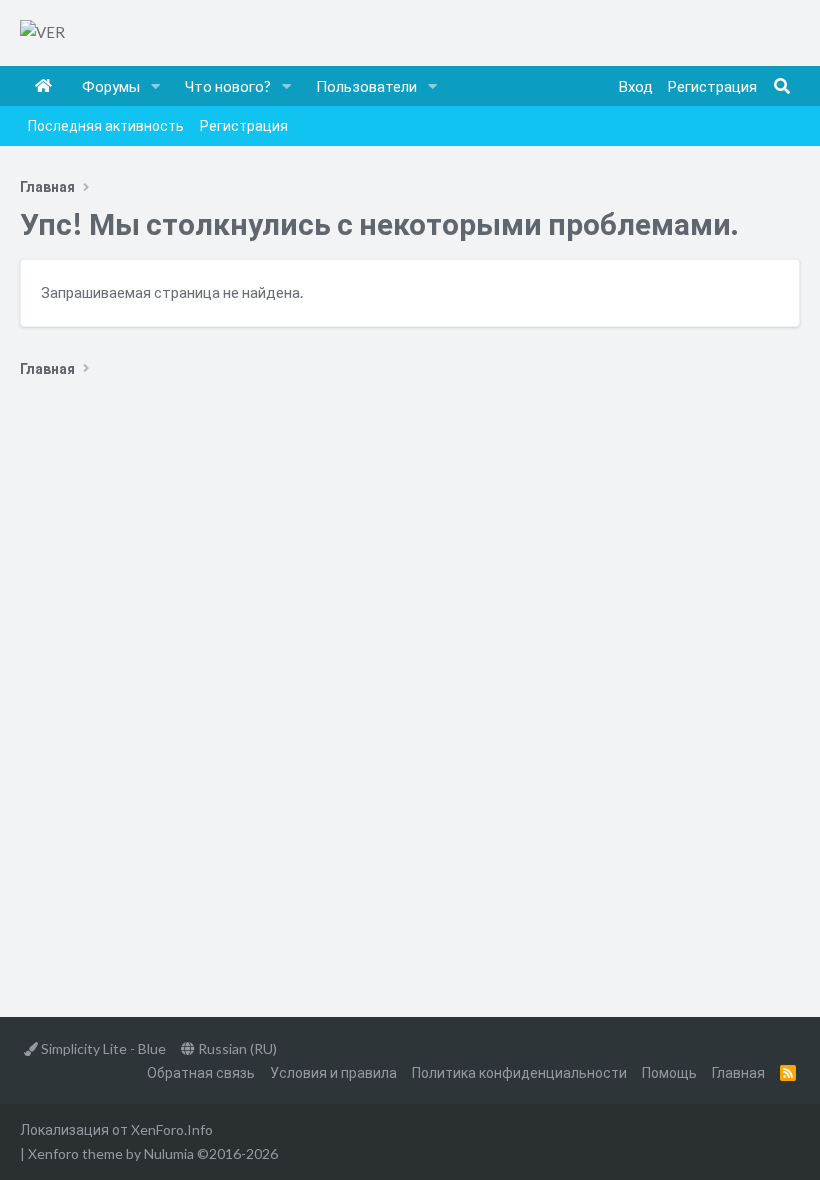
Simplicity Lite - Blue (102, 1048)
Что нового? (228, 86)
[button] (156, 86)
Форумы (111, 86)
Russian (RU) (236, 1048)
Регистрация (244, 125)
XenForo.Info (172, 1129)
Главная (43, 86)
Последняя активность (106, 125)
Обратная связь (201, 1072)
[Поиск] (782, 86)
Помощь (669, 1072)
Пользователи (366, 86)
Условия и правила (333, 1072)
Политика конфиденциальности (519, 1072)
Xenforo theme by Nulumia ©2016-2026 (153, 1153)
